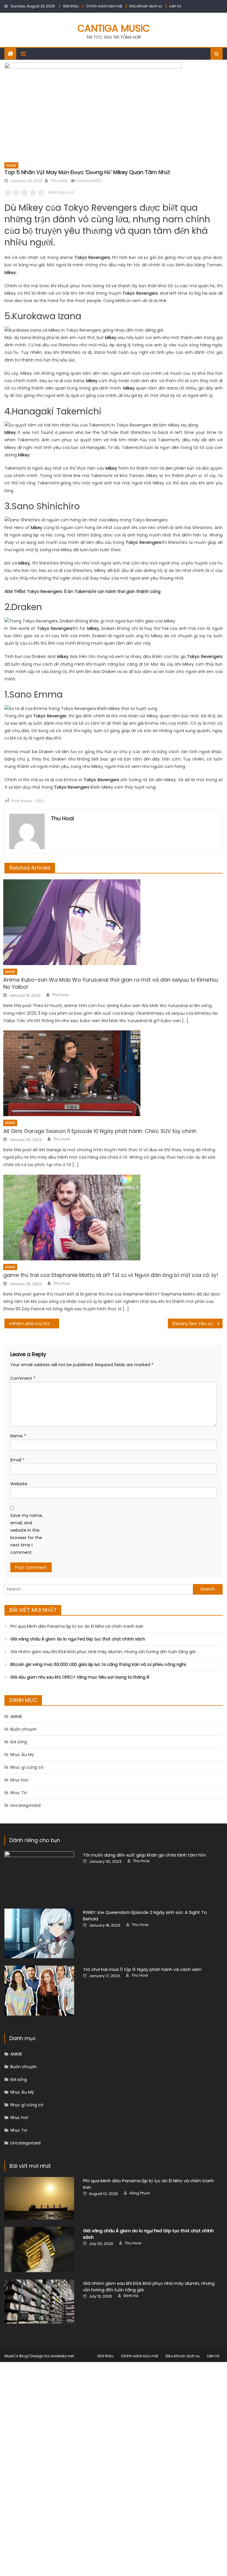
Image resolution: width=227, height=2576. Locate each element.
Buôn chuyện (23, 1729)
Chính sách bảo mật (104, 6)
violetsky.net (62, 2356)
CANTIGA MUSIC (114, 28)
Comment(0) (89, 181)
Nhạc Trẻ (19, 1793)
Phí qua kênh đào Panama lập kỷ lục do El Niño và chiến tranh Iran (77, 1626)
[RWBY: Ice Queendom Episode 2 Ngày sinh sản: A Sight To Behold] (39, 1934)
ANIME (11, 165)
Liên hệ (175, 6)
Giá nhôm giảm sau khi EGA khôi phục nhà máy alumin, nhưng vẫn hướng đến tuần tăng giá (103, 1652)
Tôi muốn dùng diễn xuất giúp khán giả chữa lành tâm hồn (145, 1855)
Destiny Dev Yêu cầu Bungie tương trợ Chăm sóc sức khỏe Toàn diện (197, 1324)
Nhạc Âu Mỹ (22, 1755)
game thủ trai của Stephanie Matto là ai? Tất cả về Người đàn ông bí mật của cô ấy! (111, 1275)
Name (18, 1436)
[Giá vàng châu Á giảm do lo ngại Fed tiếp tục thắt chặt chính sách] (39, 2250)
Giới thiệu (71, 6)
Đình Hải (131, 2296)
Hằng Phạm (140, 2193)
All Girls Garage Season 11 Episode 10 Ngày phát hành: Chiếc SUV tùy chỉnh (100, 1131)
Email (17, 1460)
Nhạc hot (19, 1780)
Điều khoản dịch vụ (146, 6)
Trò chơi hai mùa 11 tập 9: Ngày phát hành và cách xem (142, 1969)
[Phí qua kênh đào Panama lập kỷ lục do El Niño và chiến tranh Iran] (39, 2198)
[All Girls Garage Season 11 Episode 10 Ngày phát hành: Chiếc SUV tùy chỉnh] (113, 1073)
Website (19, 1484)
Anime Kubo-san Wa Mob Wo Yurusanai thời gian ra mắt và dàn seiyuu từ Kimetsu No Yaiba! (111, 983)
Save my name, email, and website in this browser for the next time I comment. (27, 1534)
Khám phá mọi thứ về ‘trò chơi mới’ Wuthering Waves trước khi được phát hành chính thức (35, 1324)
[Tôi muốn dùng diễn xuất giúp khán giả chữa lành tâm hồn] (39, 1876)
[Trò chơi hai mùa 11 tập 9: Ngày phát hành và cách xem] (39, 1991)
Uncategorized (25, 1805)
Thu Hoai (59, 181)
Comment (23, 1378)
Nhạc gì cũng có (27, 1767)
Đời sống (19, 1742)
